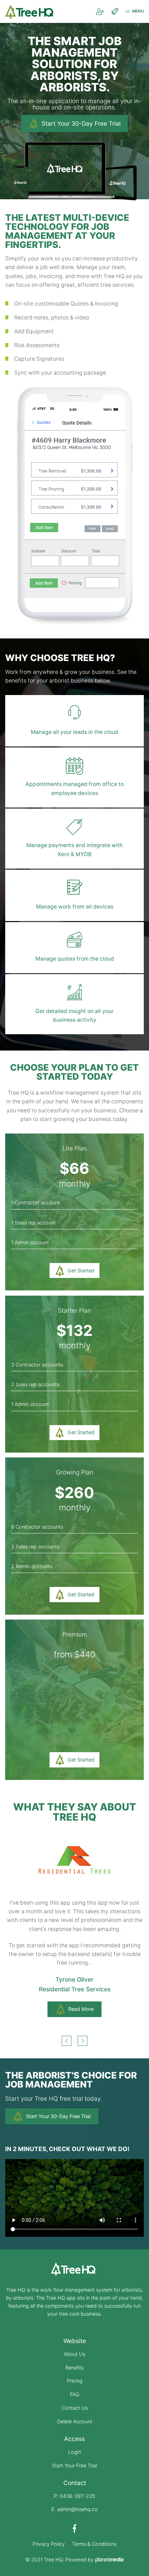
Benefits (75, 2368)
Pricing (75, 2381)
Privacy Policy (49, 2544)
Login (75, 2452)
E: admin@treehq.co (74, 2509)
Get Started (81, 1270)
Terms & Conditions (94, 2544)
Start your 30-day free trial (81, 123)
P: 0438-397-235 (74, 2496)
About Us (74, 2354)
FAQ (75, 2394)
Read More (81, 1990)
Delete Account (75, 2421)
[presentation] (67, 2041)
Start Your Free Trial (74, 2465)
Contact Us (75, 2408)
